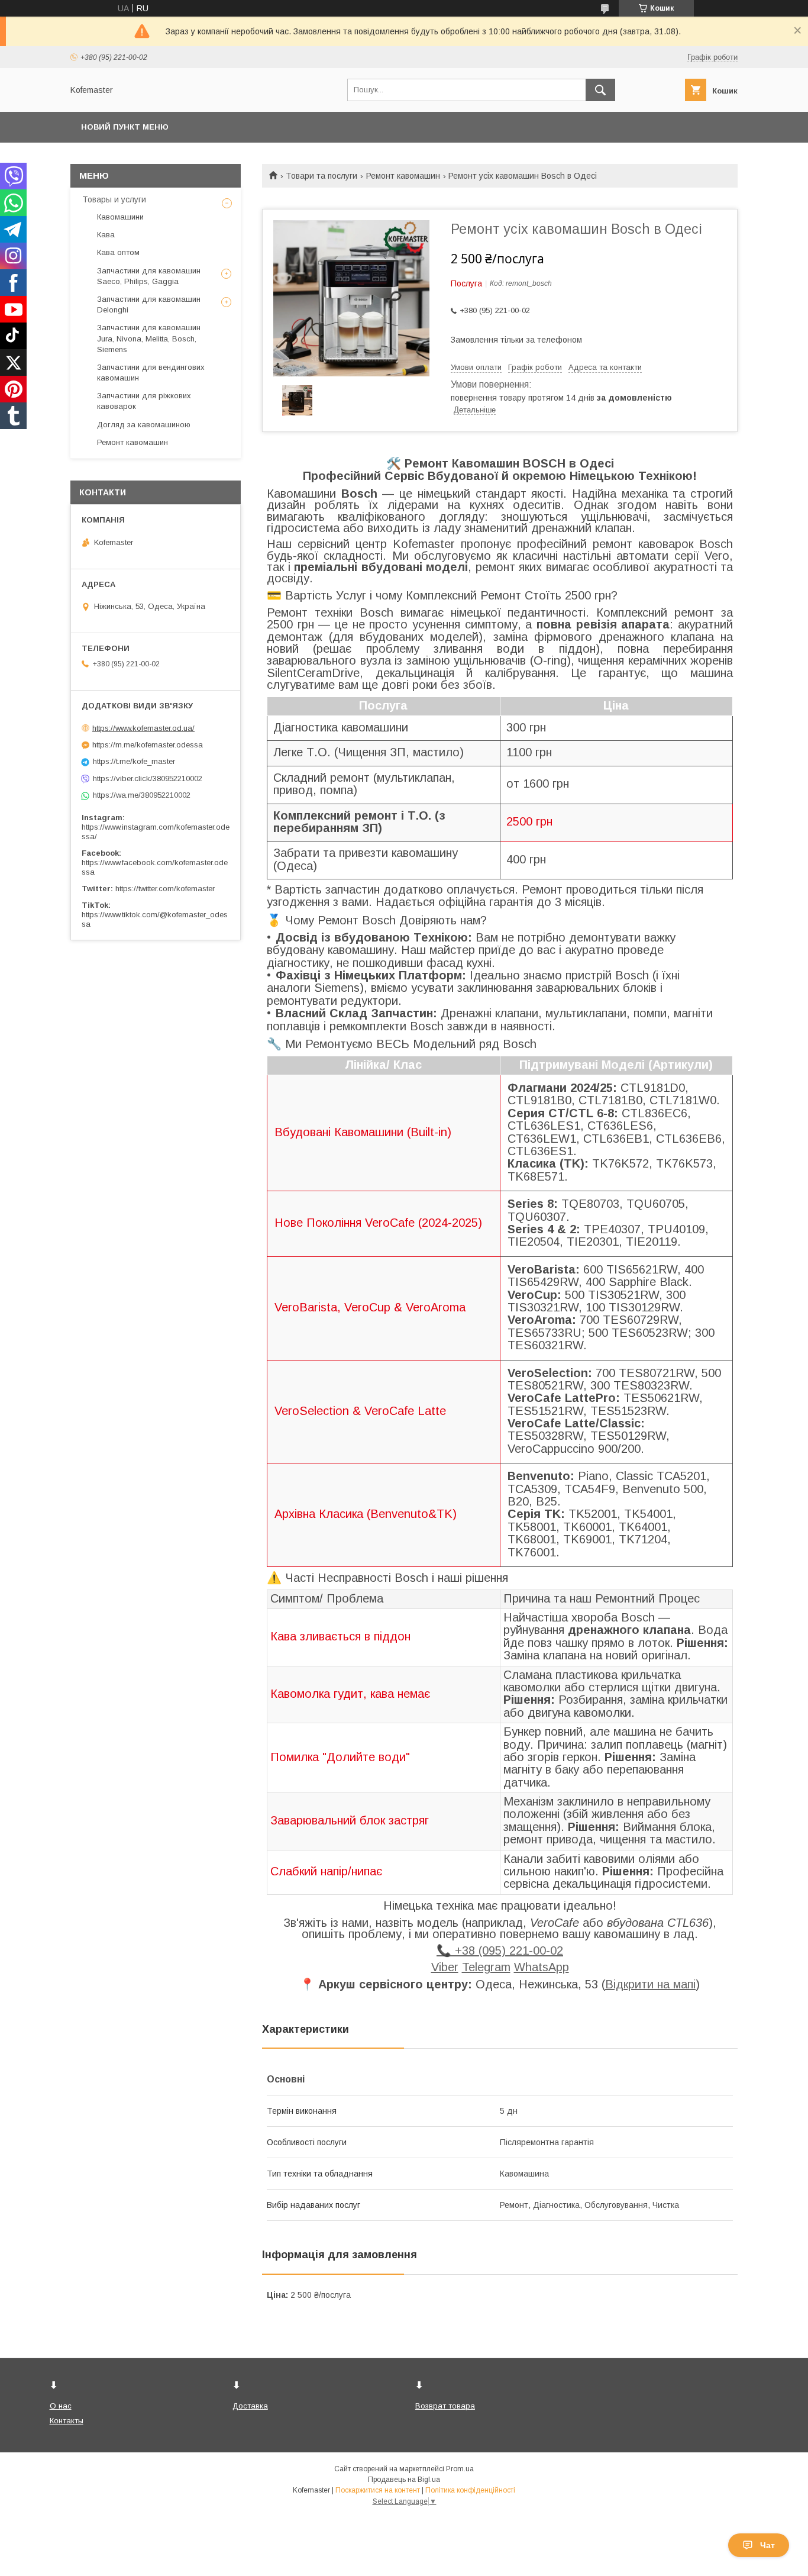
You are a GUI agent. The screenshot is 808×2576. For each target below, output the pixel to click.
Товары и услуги (114, 199)
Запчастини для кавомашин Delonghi (149, 304)
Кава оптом (118, 252)
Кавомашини (120, 217)
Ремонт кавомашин (403, 176)
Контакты (67, 2421)
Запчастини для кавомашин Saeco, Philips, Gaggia (149, 276)
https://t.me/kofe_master (134, 761)
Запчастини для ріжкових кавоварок (144, 401)
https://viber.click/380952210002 (148, 778)
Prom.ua (460, 2469)
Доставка (250, 2406)
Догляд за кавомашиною (144, 425)
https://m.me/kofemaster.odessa (148, 745)
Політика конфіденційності (470, 2490)
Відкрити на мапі (650, 1984)
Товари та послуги (321, 176)
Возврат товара (445, 2406)
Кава (106, 235)
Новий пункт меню (125, 127)
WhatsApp (542, 1967)
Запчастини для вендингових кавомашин (151, 373)
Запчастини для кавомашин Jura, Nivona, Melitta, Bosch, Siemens (149, 338)
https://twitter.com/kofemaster (165, 889)
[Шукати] (600, 90)
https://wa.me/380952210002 (142, 795)
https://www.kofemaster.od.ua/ (143, 728)
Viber (445, 1967)
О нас (61, 2406)
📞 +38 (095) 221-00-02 (500, 1950)
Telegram (486, 1967)
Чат (767, 2545)
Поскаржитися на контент (378, 2490)
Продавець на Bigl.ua (404, 2480)
